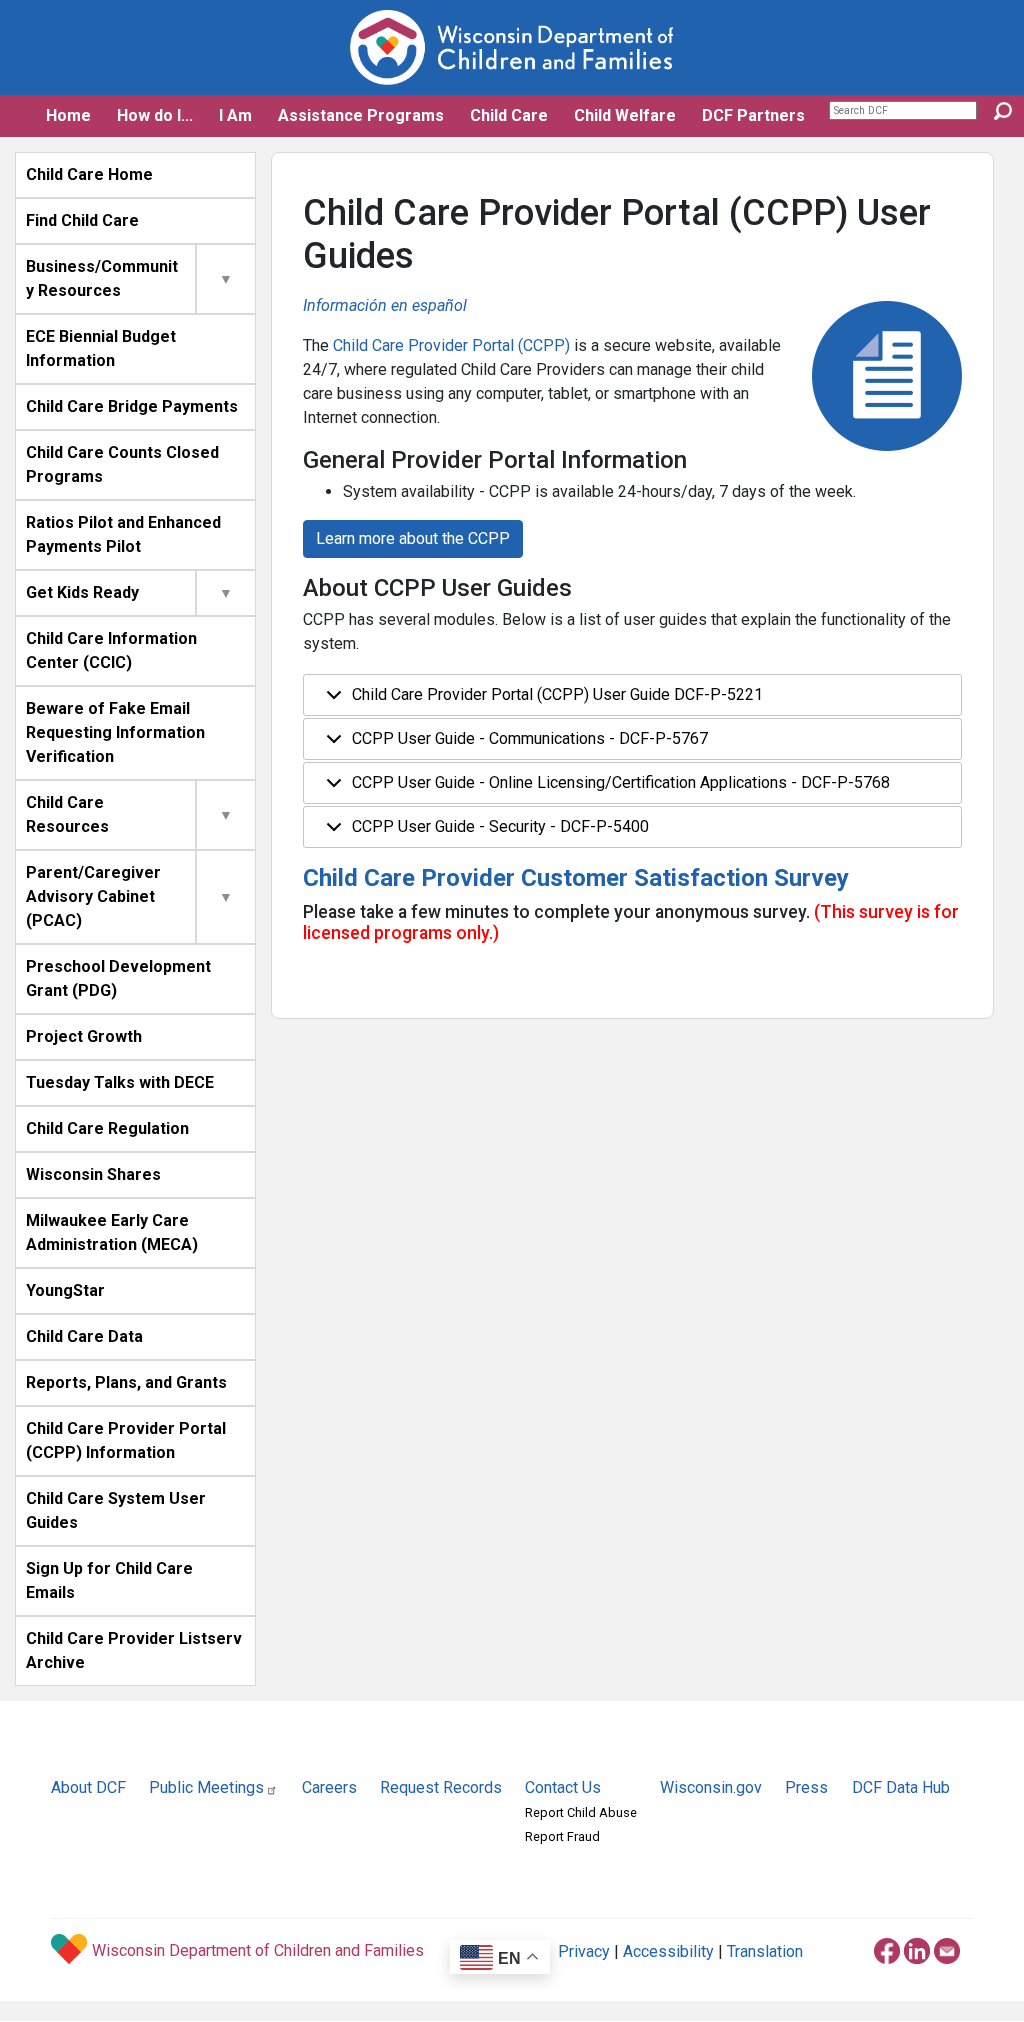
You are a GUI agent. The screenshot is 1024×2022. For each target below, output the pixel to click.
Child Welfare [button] (625, 115)
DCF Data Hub (901, 1787)
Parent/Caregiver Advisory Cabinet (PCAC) (93, 896)
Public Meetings (206, 1787)
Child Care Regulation (107, 1128)
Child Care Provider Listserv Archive (134, 1650)
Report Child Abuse (581, 1812)
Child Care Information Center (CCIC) (111, 650)
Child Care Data (84, 1336)
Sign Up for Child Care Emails (109, 1580)
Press (806, 1787)
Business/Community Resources (102, 278)
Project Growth (84, 1036)
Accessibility (668, 1951)
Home (68, 115)
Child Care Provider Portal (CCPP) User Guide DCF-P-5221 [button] (557, 694)
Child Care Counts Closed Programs (122, 464)
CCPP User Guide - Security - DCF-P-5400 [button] (500, 826)
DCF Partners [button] (753, 115)
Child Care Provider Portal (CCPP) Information (126, 1440)
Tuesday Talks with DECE (120, 1082)
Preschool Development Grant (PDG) (118, 978)
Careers (329, 1787)
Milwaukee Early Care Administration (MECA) (112, 1232)
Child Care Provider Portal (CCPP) (451, 345)
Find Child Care (82, 220)
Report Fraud (562, 1836)
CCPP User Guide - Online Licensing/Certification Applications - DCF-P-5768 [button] (621, 782)
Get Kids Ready (82, 592)
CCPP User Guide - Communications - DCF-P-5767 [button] (530, 738)
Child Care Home (89, 174)
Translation (765, 1951)
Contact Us (563, 1787)
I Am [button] (235, 115)
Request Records (441, 1787)
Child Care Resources (67, 814)
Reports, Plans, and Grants (126, 1382)
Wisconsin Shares (93, 1174)
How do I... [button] (155, 115)
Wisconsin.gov (711, 1787)
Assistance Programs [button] (361, 115)
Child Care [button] (509, 115)
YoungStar (65, 1290)
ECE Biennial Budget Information (101, 348)
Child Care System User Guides (116, 1510)
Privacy (584, 1951)
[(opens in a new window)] (887, 1947)
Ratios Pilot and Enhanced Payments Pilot (123, 534)
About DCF (88, 1787)
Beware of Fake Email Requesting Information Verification (115, 732)
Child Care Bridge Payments (132, 406)
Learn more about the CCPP (413, 538)
